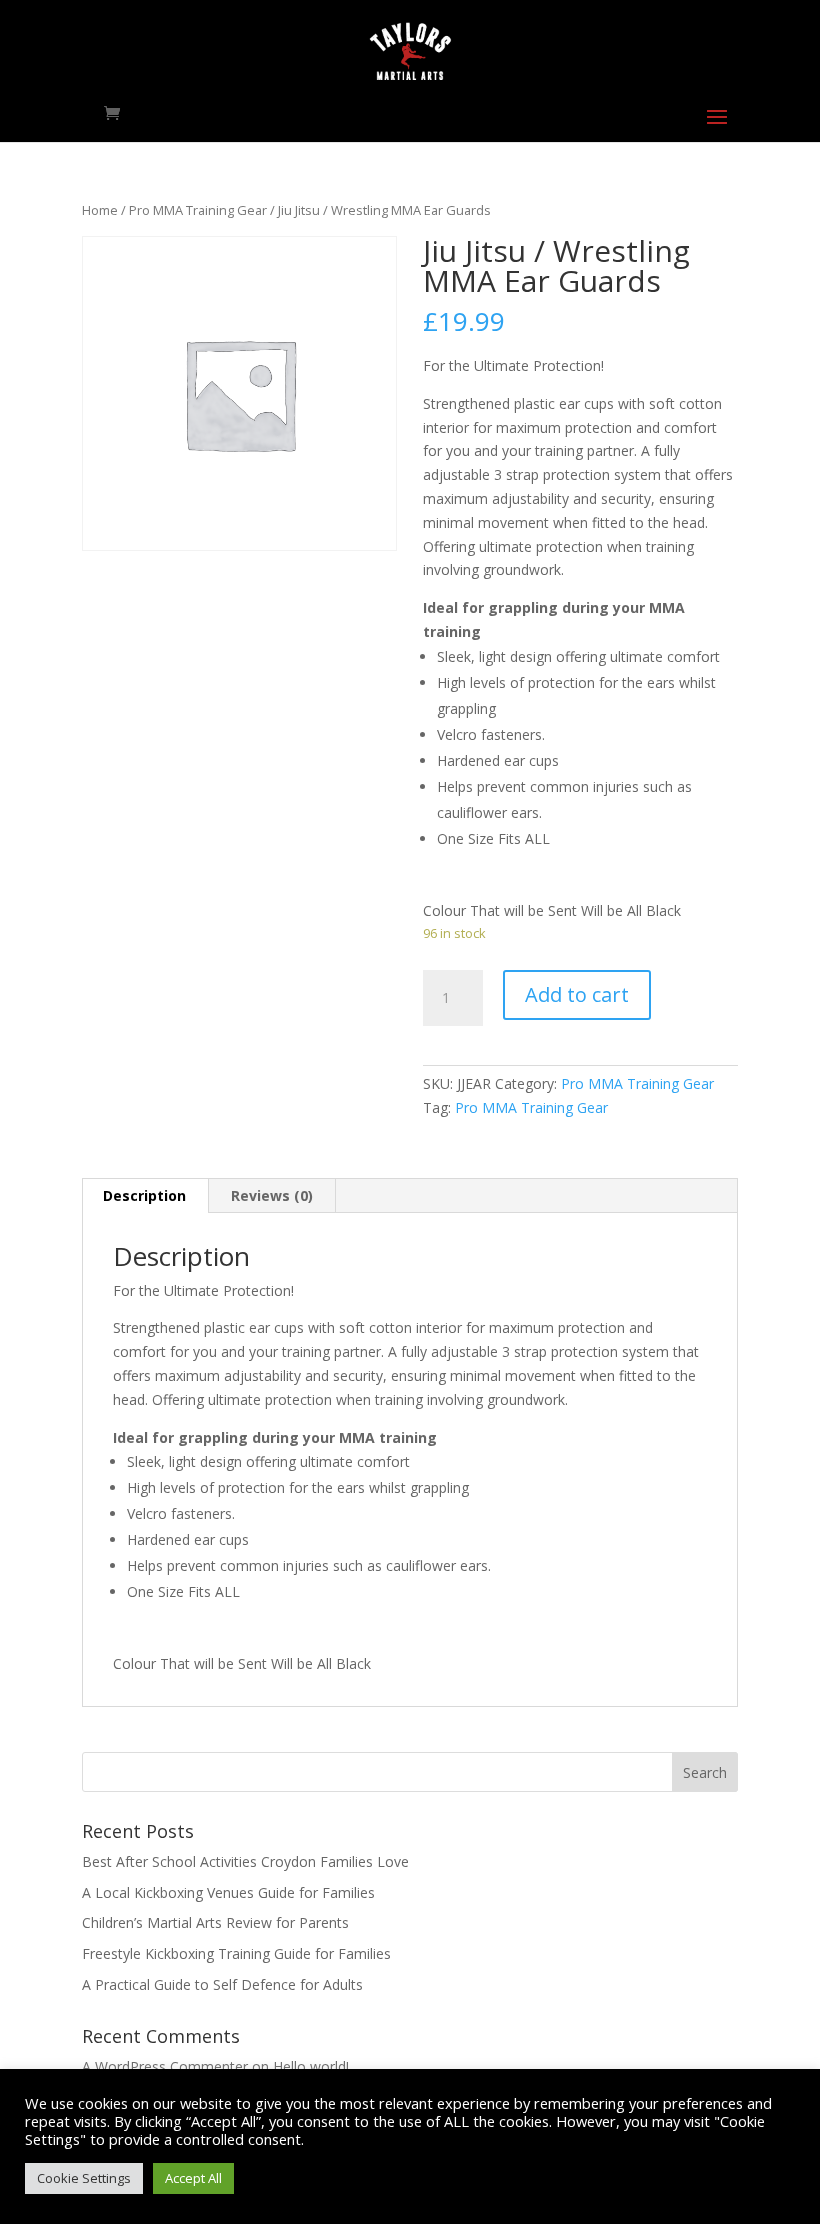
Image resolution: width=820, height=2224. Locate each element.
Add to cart (577, 994)
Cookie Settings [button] (84, 2178)
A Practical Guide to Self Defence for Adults (222, 1984)
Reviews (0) (272, 1195)
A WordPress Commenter (165, 2066)
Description (144, 1195)
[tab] (145, 1196)
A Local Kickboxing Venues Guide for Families (228, 1892)
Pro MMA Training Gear (198, 210)
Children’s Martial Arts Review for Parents (215, 1922)
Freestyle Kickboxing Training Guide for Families (236, 1953)
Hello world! (311, 2066)
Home (100, 210)
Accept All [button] (193, 2178)
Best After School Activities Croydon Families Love (245, 1861)
